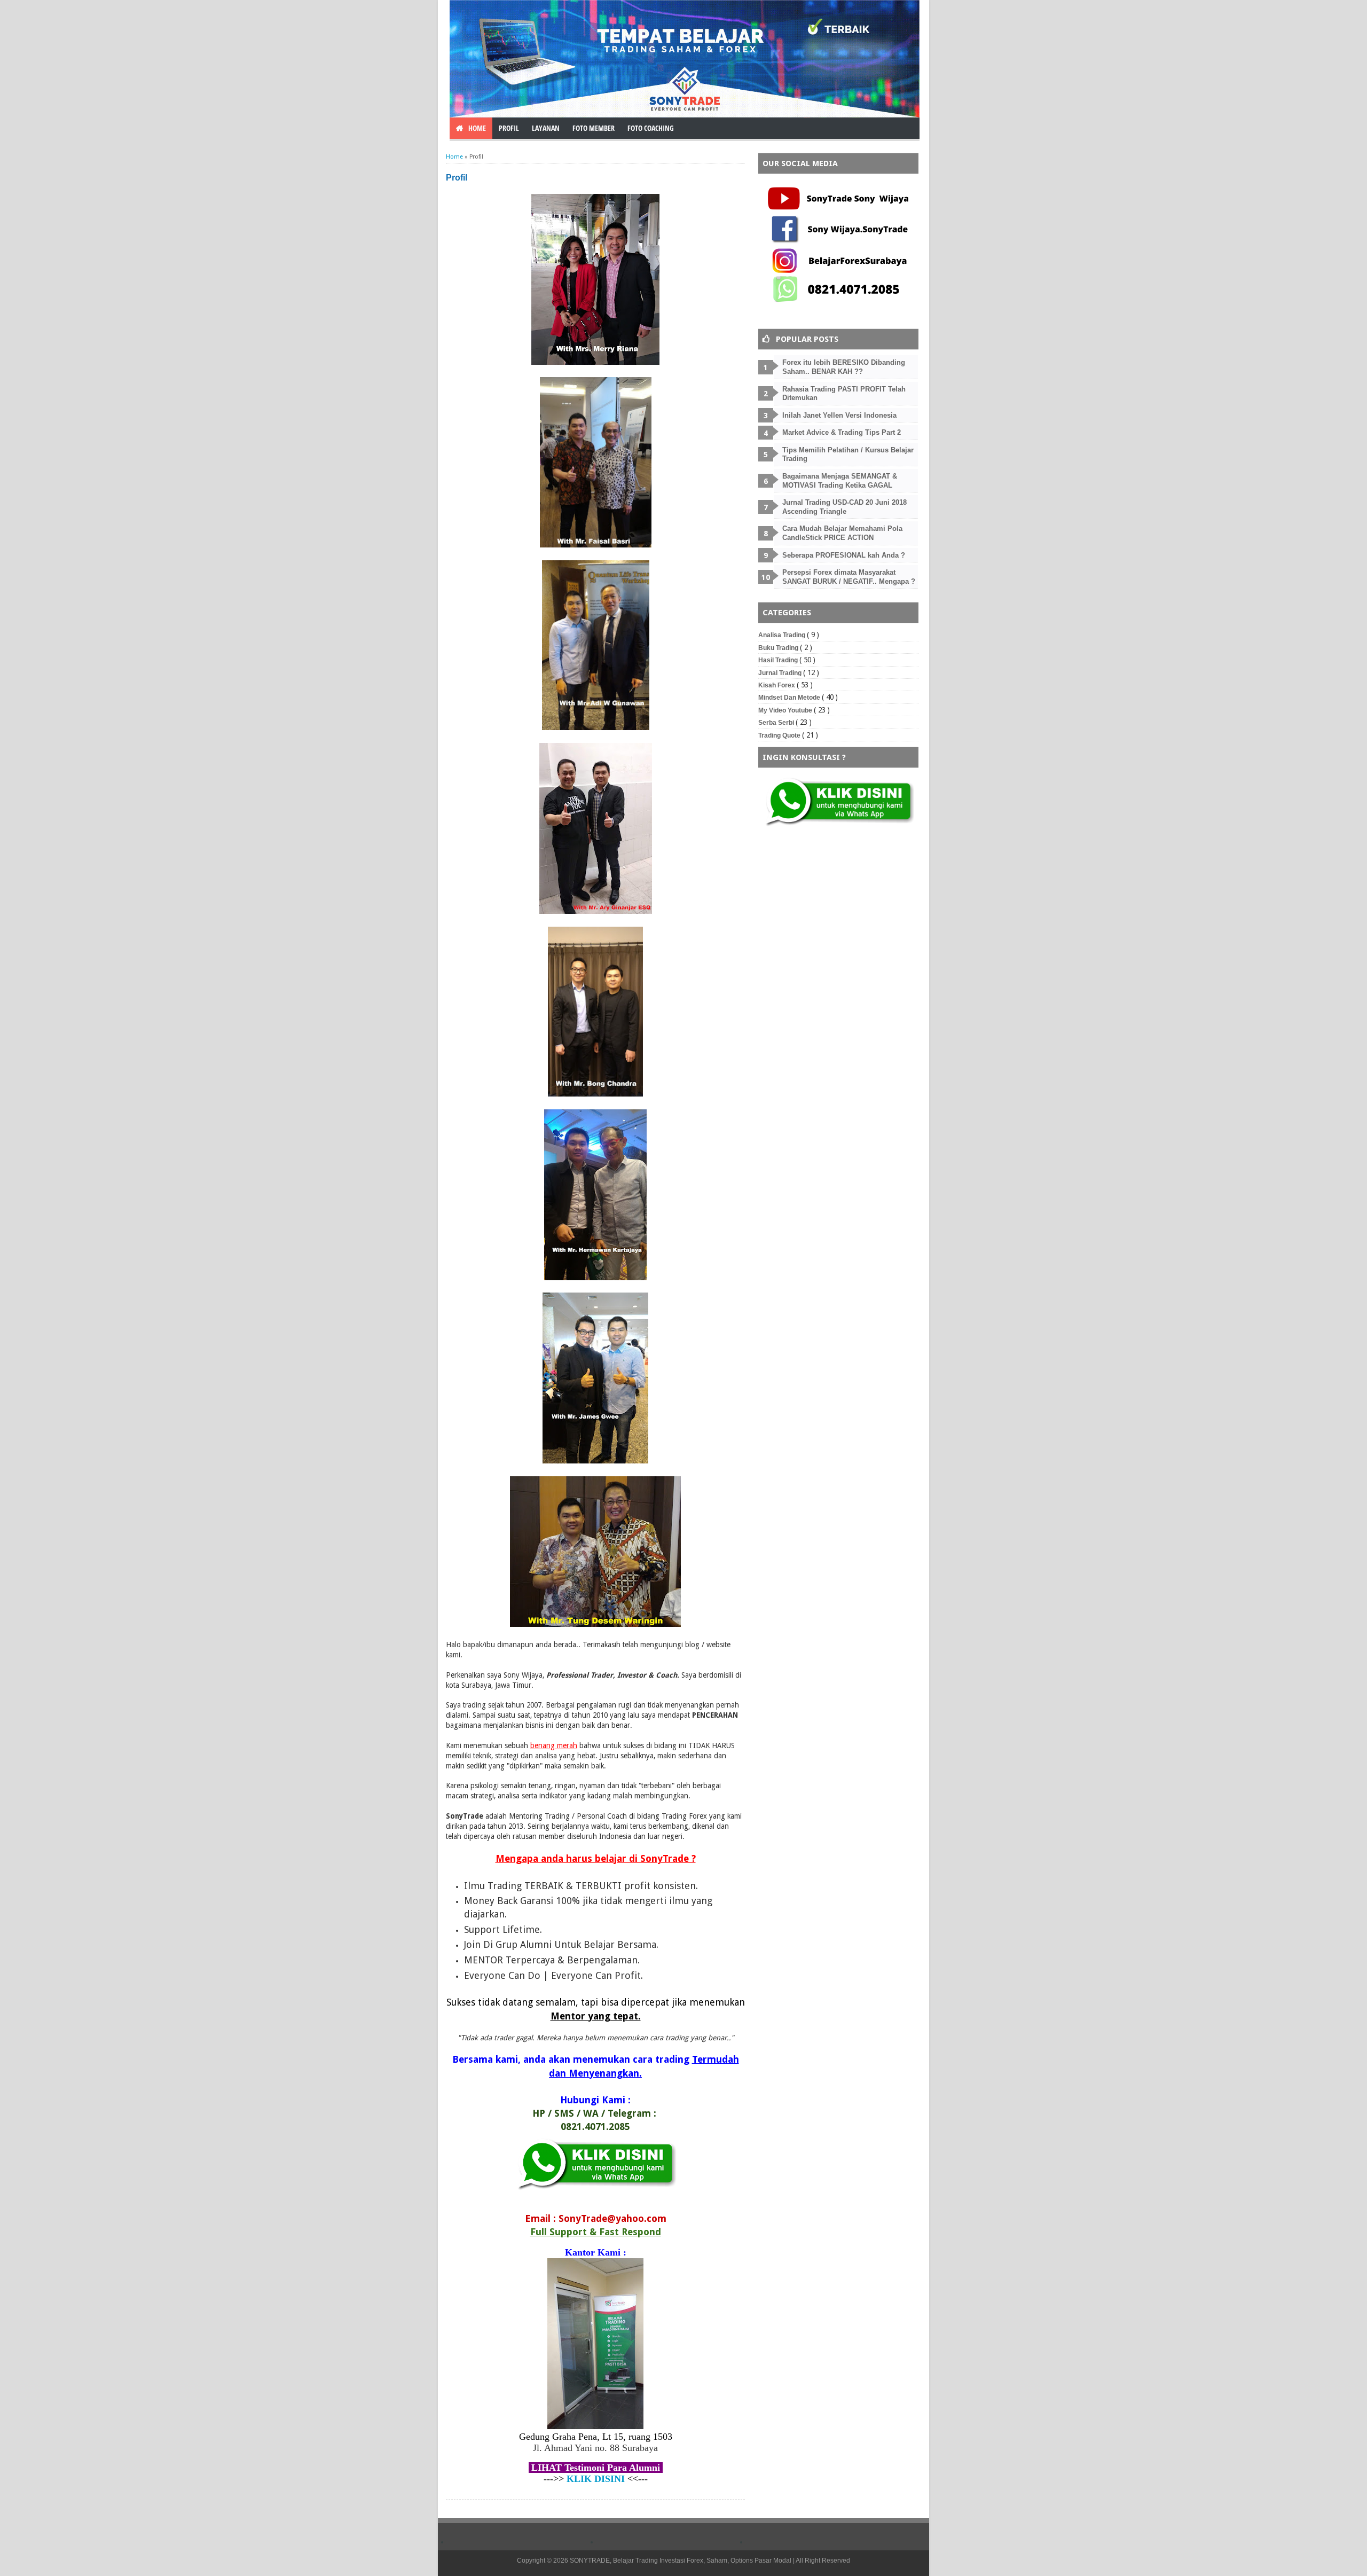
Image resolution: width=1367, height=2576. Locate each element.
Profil (509, 128)
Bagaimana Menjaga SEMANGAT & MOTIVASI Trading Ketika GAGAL (840, 481)
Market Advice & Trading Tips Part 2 (842, 432)
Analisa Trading (783, 635)
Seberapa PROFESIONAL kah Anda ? (844, 555)
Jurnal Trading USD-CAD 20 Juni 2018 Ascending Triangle (844, 507)
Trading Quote (780, 735)
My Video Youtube (786, 710)
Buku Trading (779, 648)
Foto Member (594, 128)
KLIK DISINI (596, 2479)
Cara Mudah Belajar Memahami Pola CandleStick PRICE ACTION (842, 533)
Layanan (546, 128)
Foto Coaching (651, 128)
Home (454, 157)
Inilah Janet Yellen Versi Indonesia (839, 415)
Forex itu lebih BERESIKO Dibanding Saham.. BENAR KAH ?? (844, 367)
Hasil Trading (779, 660)
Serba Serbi (777, 723)
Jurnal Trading (781, 673)
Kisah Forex (777, 685)
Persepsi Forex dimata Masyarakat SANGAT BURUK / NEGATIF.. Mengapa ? (849, 577)
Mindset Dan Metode (790, 698)
